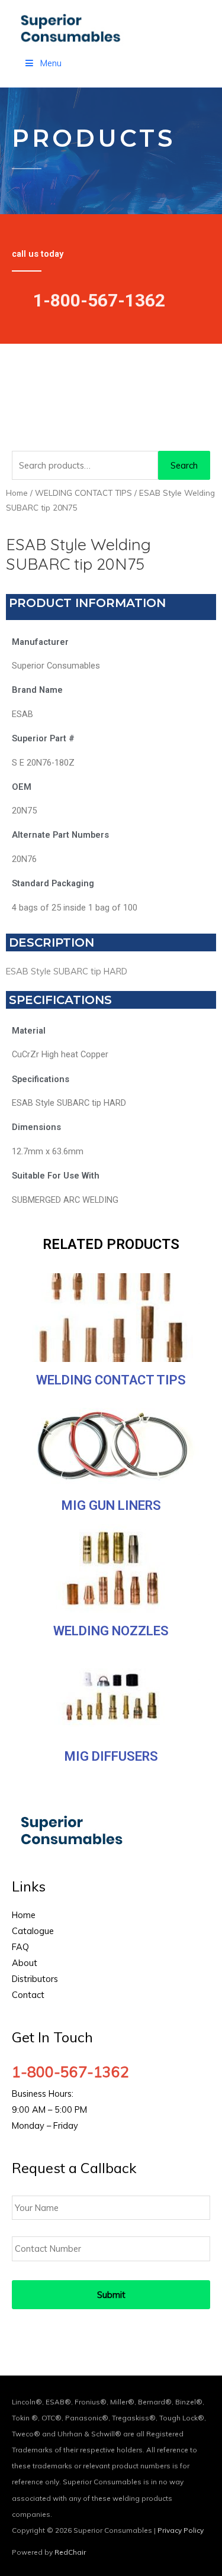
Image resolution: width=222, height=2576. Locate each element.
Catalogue (33, 1931)
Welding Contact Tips (111, 1380)
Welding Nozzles (111, 1631)
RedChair (70, 2552)
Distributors (35, 1979)
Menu (51, 63)
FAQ (20, 1947)
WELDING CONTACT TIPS (83, 493)
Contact (28, 1995)
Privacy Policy (181, 2530)
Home (17, 493)
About (25, 1963)
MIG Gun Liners (111, 1505)
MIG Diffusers (111, 1756)
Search (184, 465)
